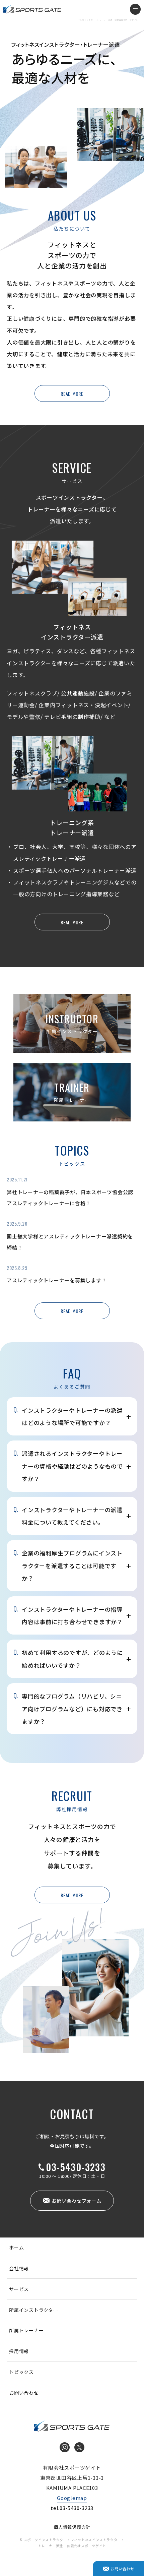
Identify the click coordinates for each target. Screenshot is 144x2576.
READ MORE (72, 394)
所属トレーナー (26, 2330)
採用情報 (19, 2351)
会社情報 (19, 2268)
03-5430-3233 (76, 2167)
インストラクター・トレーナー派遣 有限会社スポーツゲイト (32, 9)
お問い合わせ (24, 2393)
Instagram (65, 2447)
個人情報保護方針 (72, 2527)
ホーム (16, 2248)
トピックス (21, 2372)
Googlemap (72, 2498)
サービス (19, 2289)
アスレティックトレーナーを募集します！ (57, 1280)
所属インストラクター (34, 2310)
